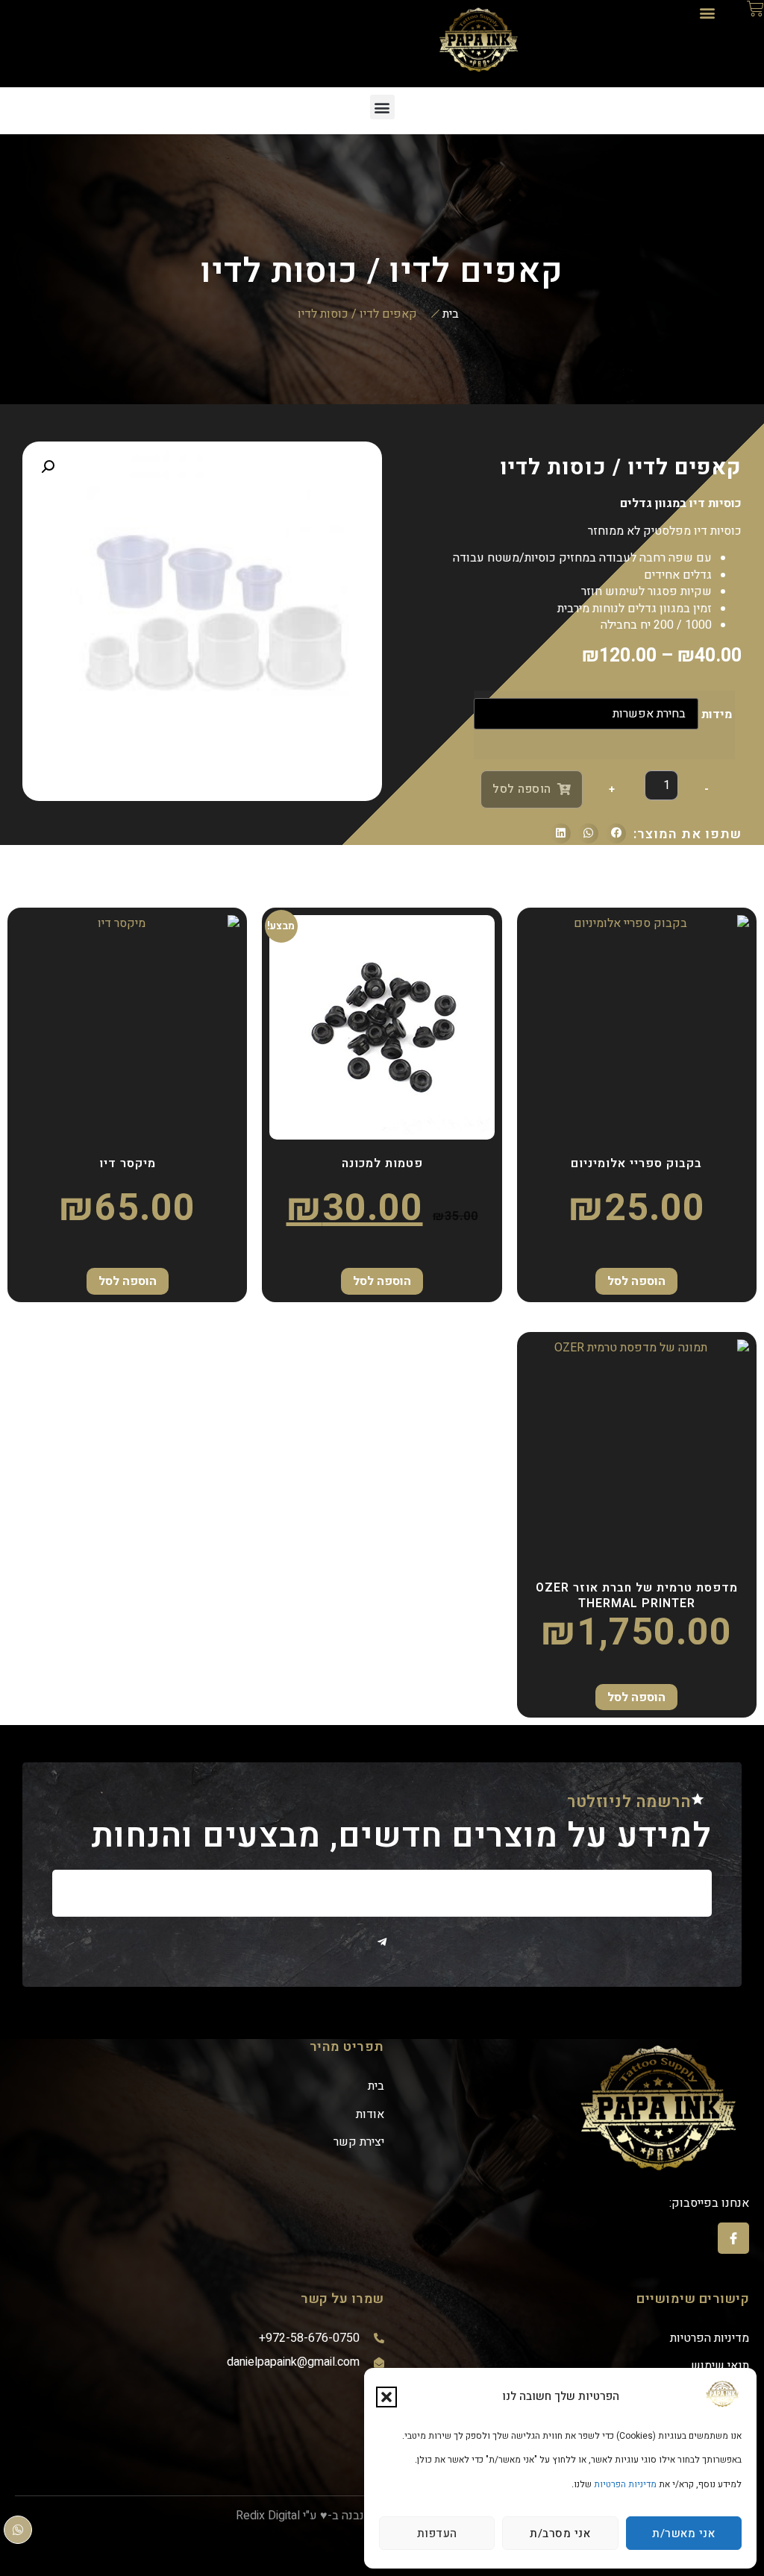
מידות (717, 714)
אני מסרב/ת (560, 2533)
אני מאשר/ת (683, 2533)
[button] (386, 2397)
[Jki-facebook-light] (733, 2238)
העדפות (437, 2533)
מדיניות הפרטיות (625, 2484)
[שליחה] (382, 1942)
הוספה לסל (522, 789)
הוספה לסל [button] (382, 1281)
